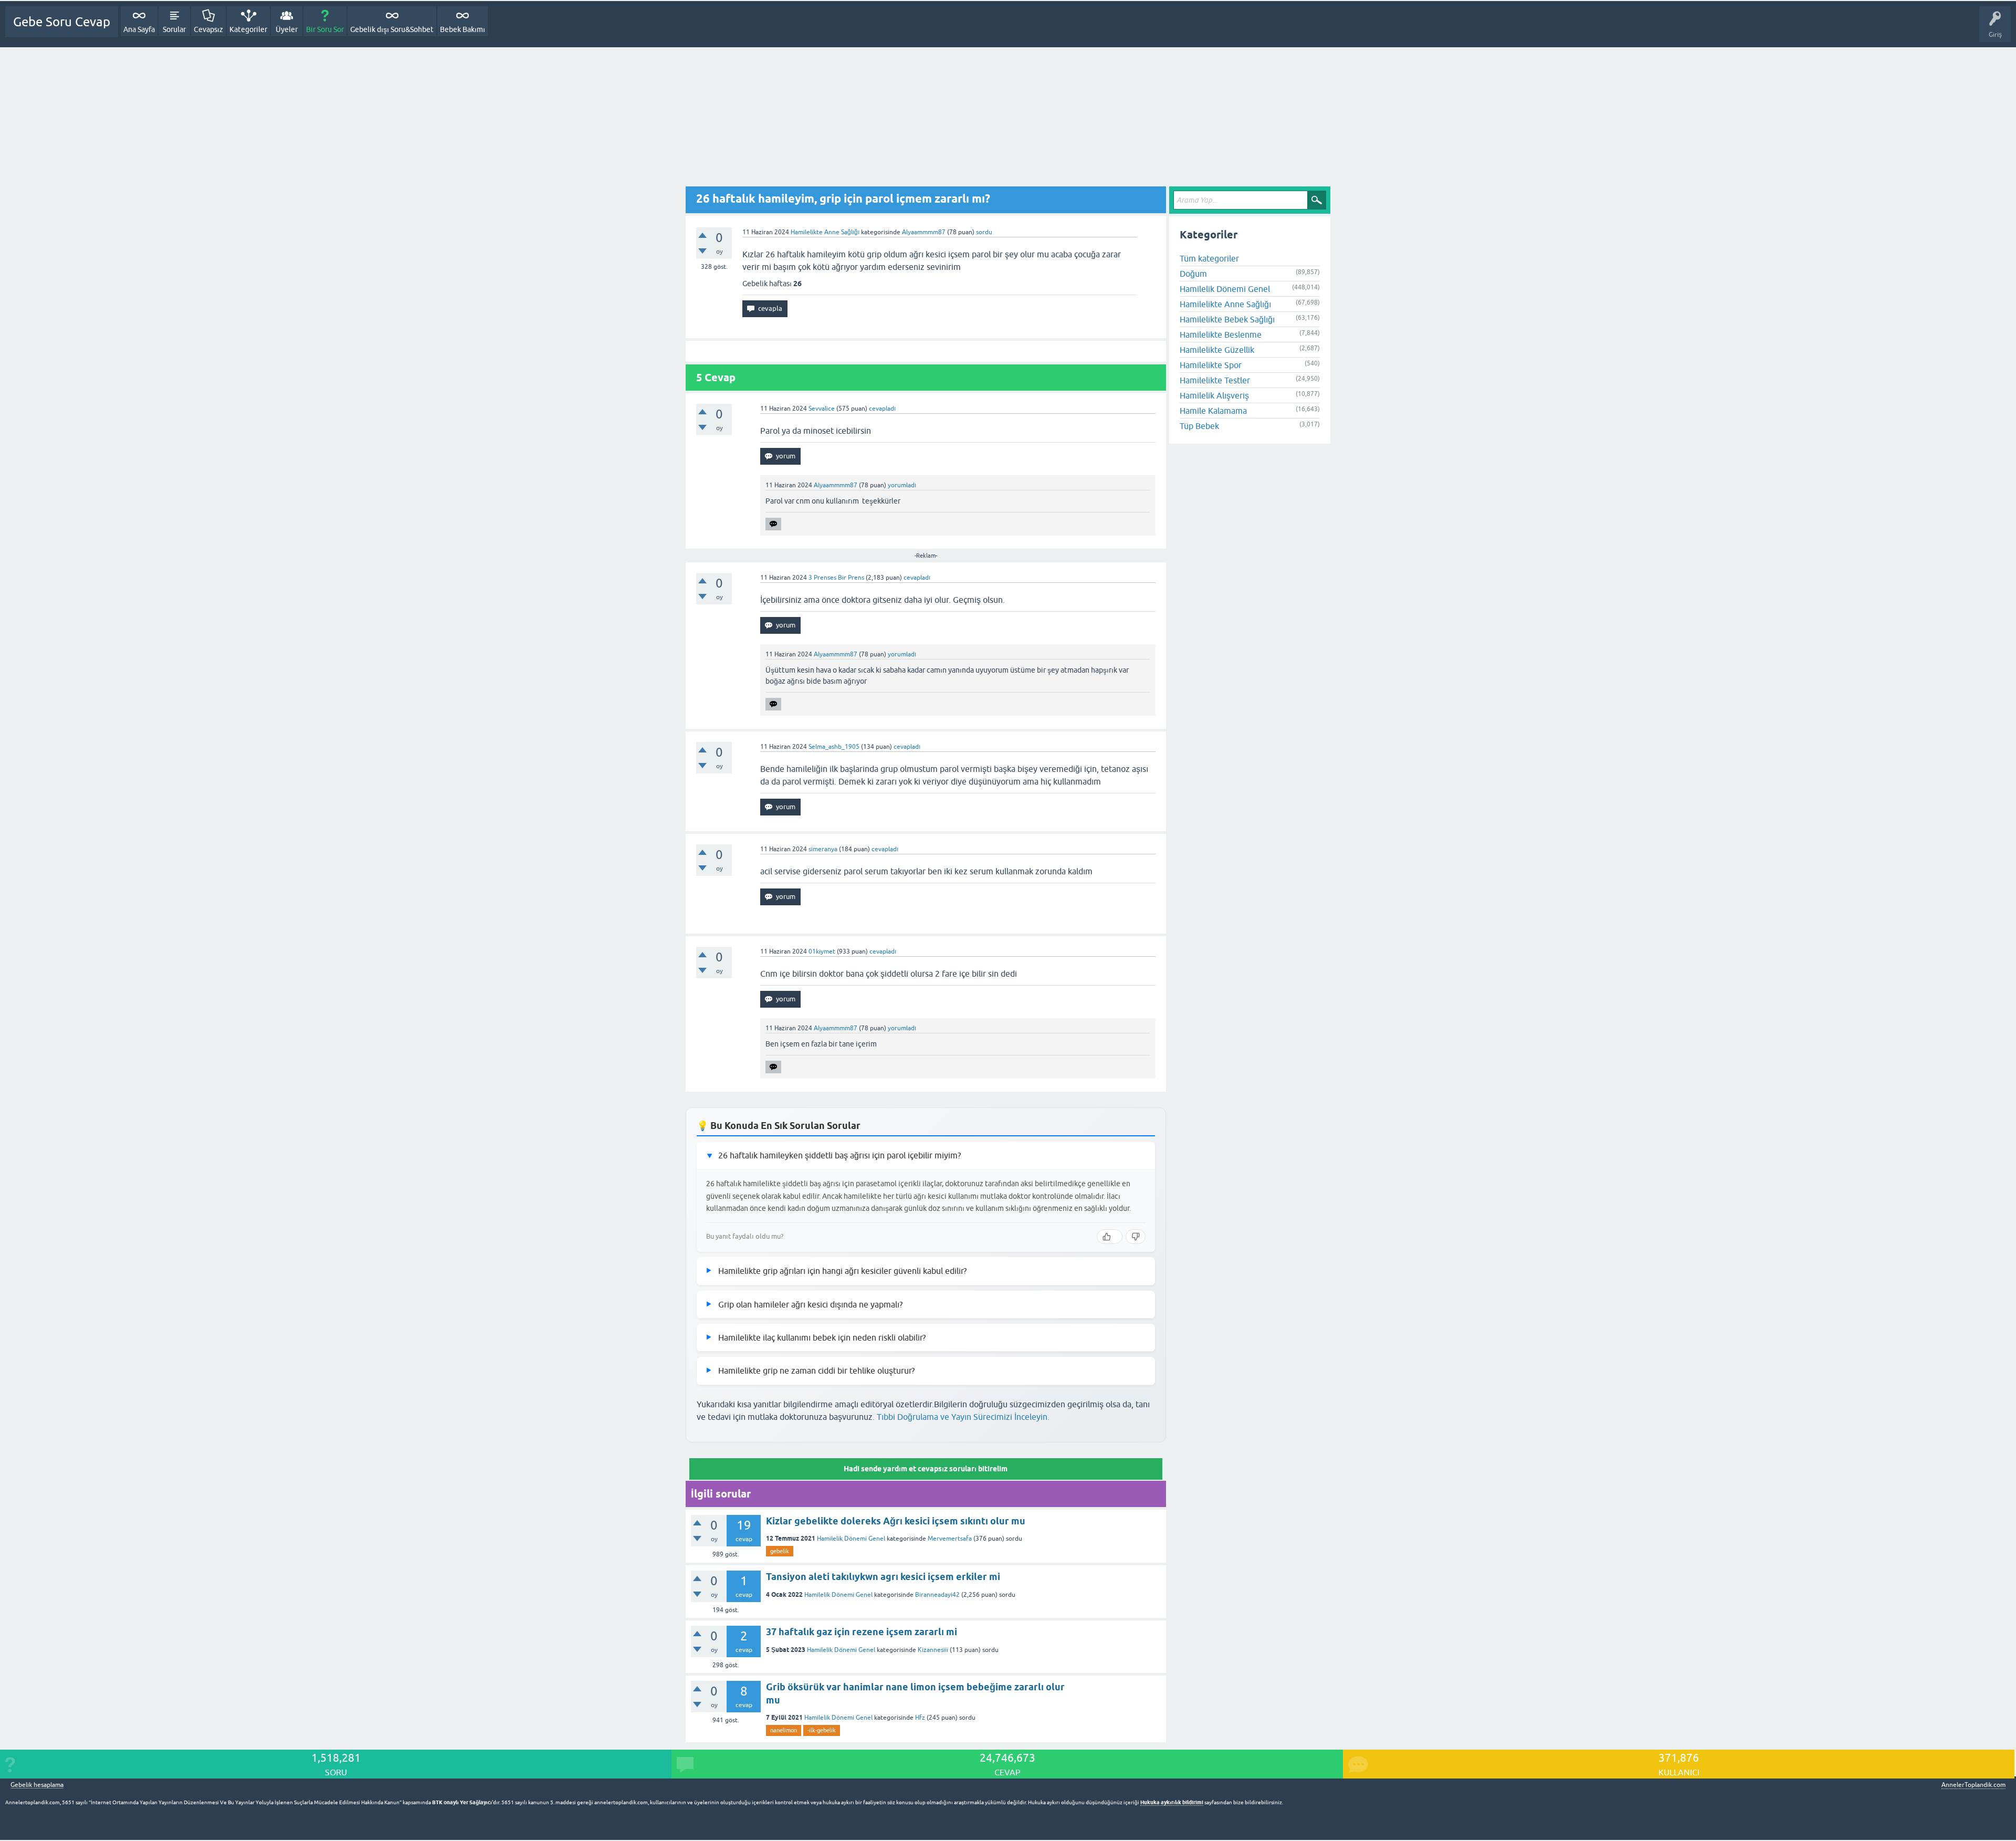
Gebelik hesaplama (37, 1785)
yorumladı (902, 485)
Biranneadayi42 (937, 1595)
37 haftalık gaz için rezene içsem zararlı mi (862, 1632)
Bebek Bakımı (463, 29)
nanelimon (784, 1730)
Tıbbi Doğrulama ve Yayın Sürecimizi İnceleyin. (963, 1417)
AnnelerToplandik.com (1973, 1785)
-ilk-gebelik (822, 1730)
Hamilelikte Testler (1215, 380)
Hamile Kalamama (1213, 411)
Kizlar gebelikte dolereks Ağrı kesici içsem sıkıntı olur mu (896, 1521)
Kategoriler (248, 29)
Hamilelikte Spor (1211, 365)
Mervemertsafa (950, 1539)
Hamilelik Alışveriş (1214, 395)
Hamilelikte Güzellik (1217, 350)
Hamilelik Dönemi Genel (851, 1539)
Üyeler (287, 29)
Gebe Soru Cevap (62, 22)
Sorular (174, 29)
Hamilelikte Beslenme (1221, 334)
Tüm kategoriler (1209, 258)
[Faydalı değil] (1136, 1237)
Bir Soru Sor (325, 29)
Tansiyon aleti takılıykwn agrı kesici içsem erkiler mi (883, 1577)
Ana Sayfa (139, 29)
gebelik (780, 1551)
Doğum (1193, 274)
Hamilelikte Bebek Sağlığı (1227, 319)
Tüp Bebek (1199, 426)
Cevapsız (208, 29)
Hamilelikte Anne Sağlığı (825, 232)
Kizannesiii (933, 1650)
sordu (984, 232)
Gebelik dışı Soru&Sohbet (392, 29)
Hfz (920, 1718)
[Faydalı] (1110, 1237)
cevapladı (882, 409)
